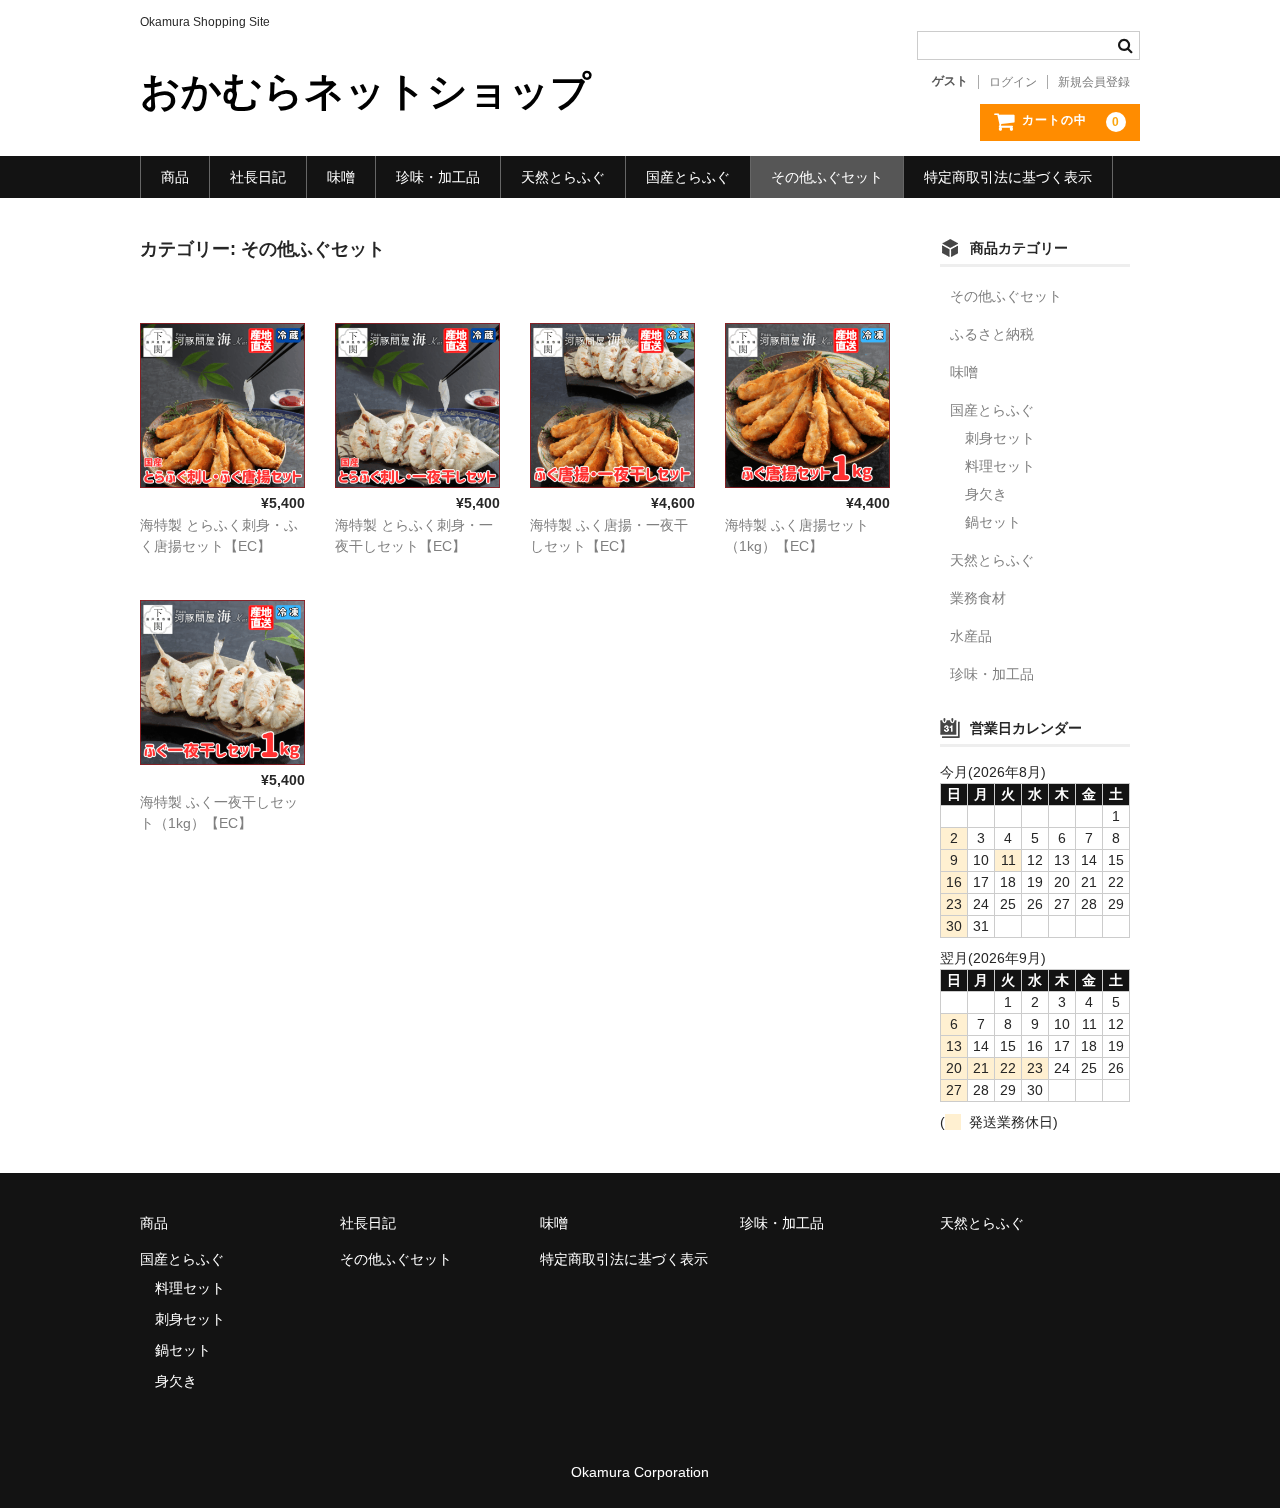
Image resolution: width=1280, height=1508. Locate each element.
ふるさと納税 (992, 334)
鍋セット (993, 522)
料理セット (1000, 466)
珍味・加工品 (438, 177)
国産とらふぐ (688, 177)
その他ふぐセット (827, 177)
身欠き (986, 494)
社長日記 (258, 177)
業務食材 (978, 598)
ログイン (1013, 82)
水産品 (971, 636)
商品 (175, 177)
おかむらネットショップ (365, 91)
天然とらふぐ (563, 177)
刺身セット (1000, 438)
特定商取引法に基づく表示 (1008, 177)
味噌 (341, 177)
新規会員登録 (1094, 82)
